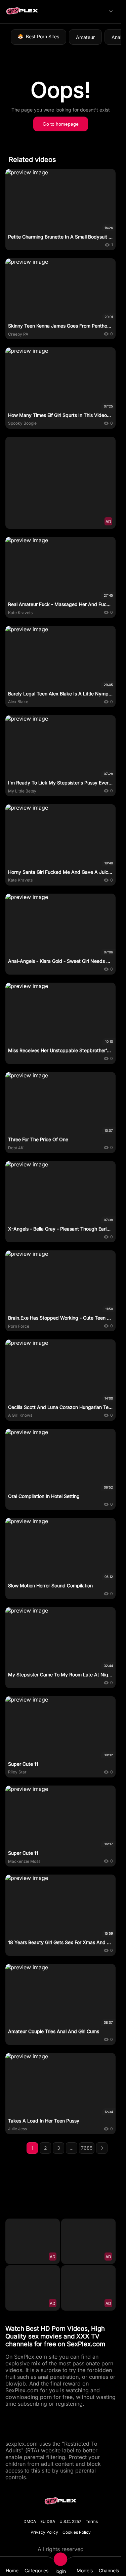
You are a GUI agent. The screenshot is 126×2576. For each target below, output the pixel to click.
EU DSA (48, 2521)
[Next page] (102, 2148)
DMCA (30, 2521)
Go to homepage (61, 124)
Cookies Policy (77, 2532)
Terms (92, 2521)
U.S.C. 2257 (70, 2521)
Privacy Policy (44, 2532)
